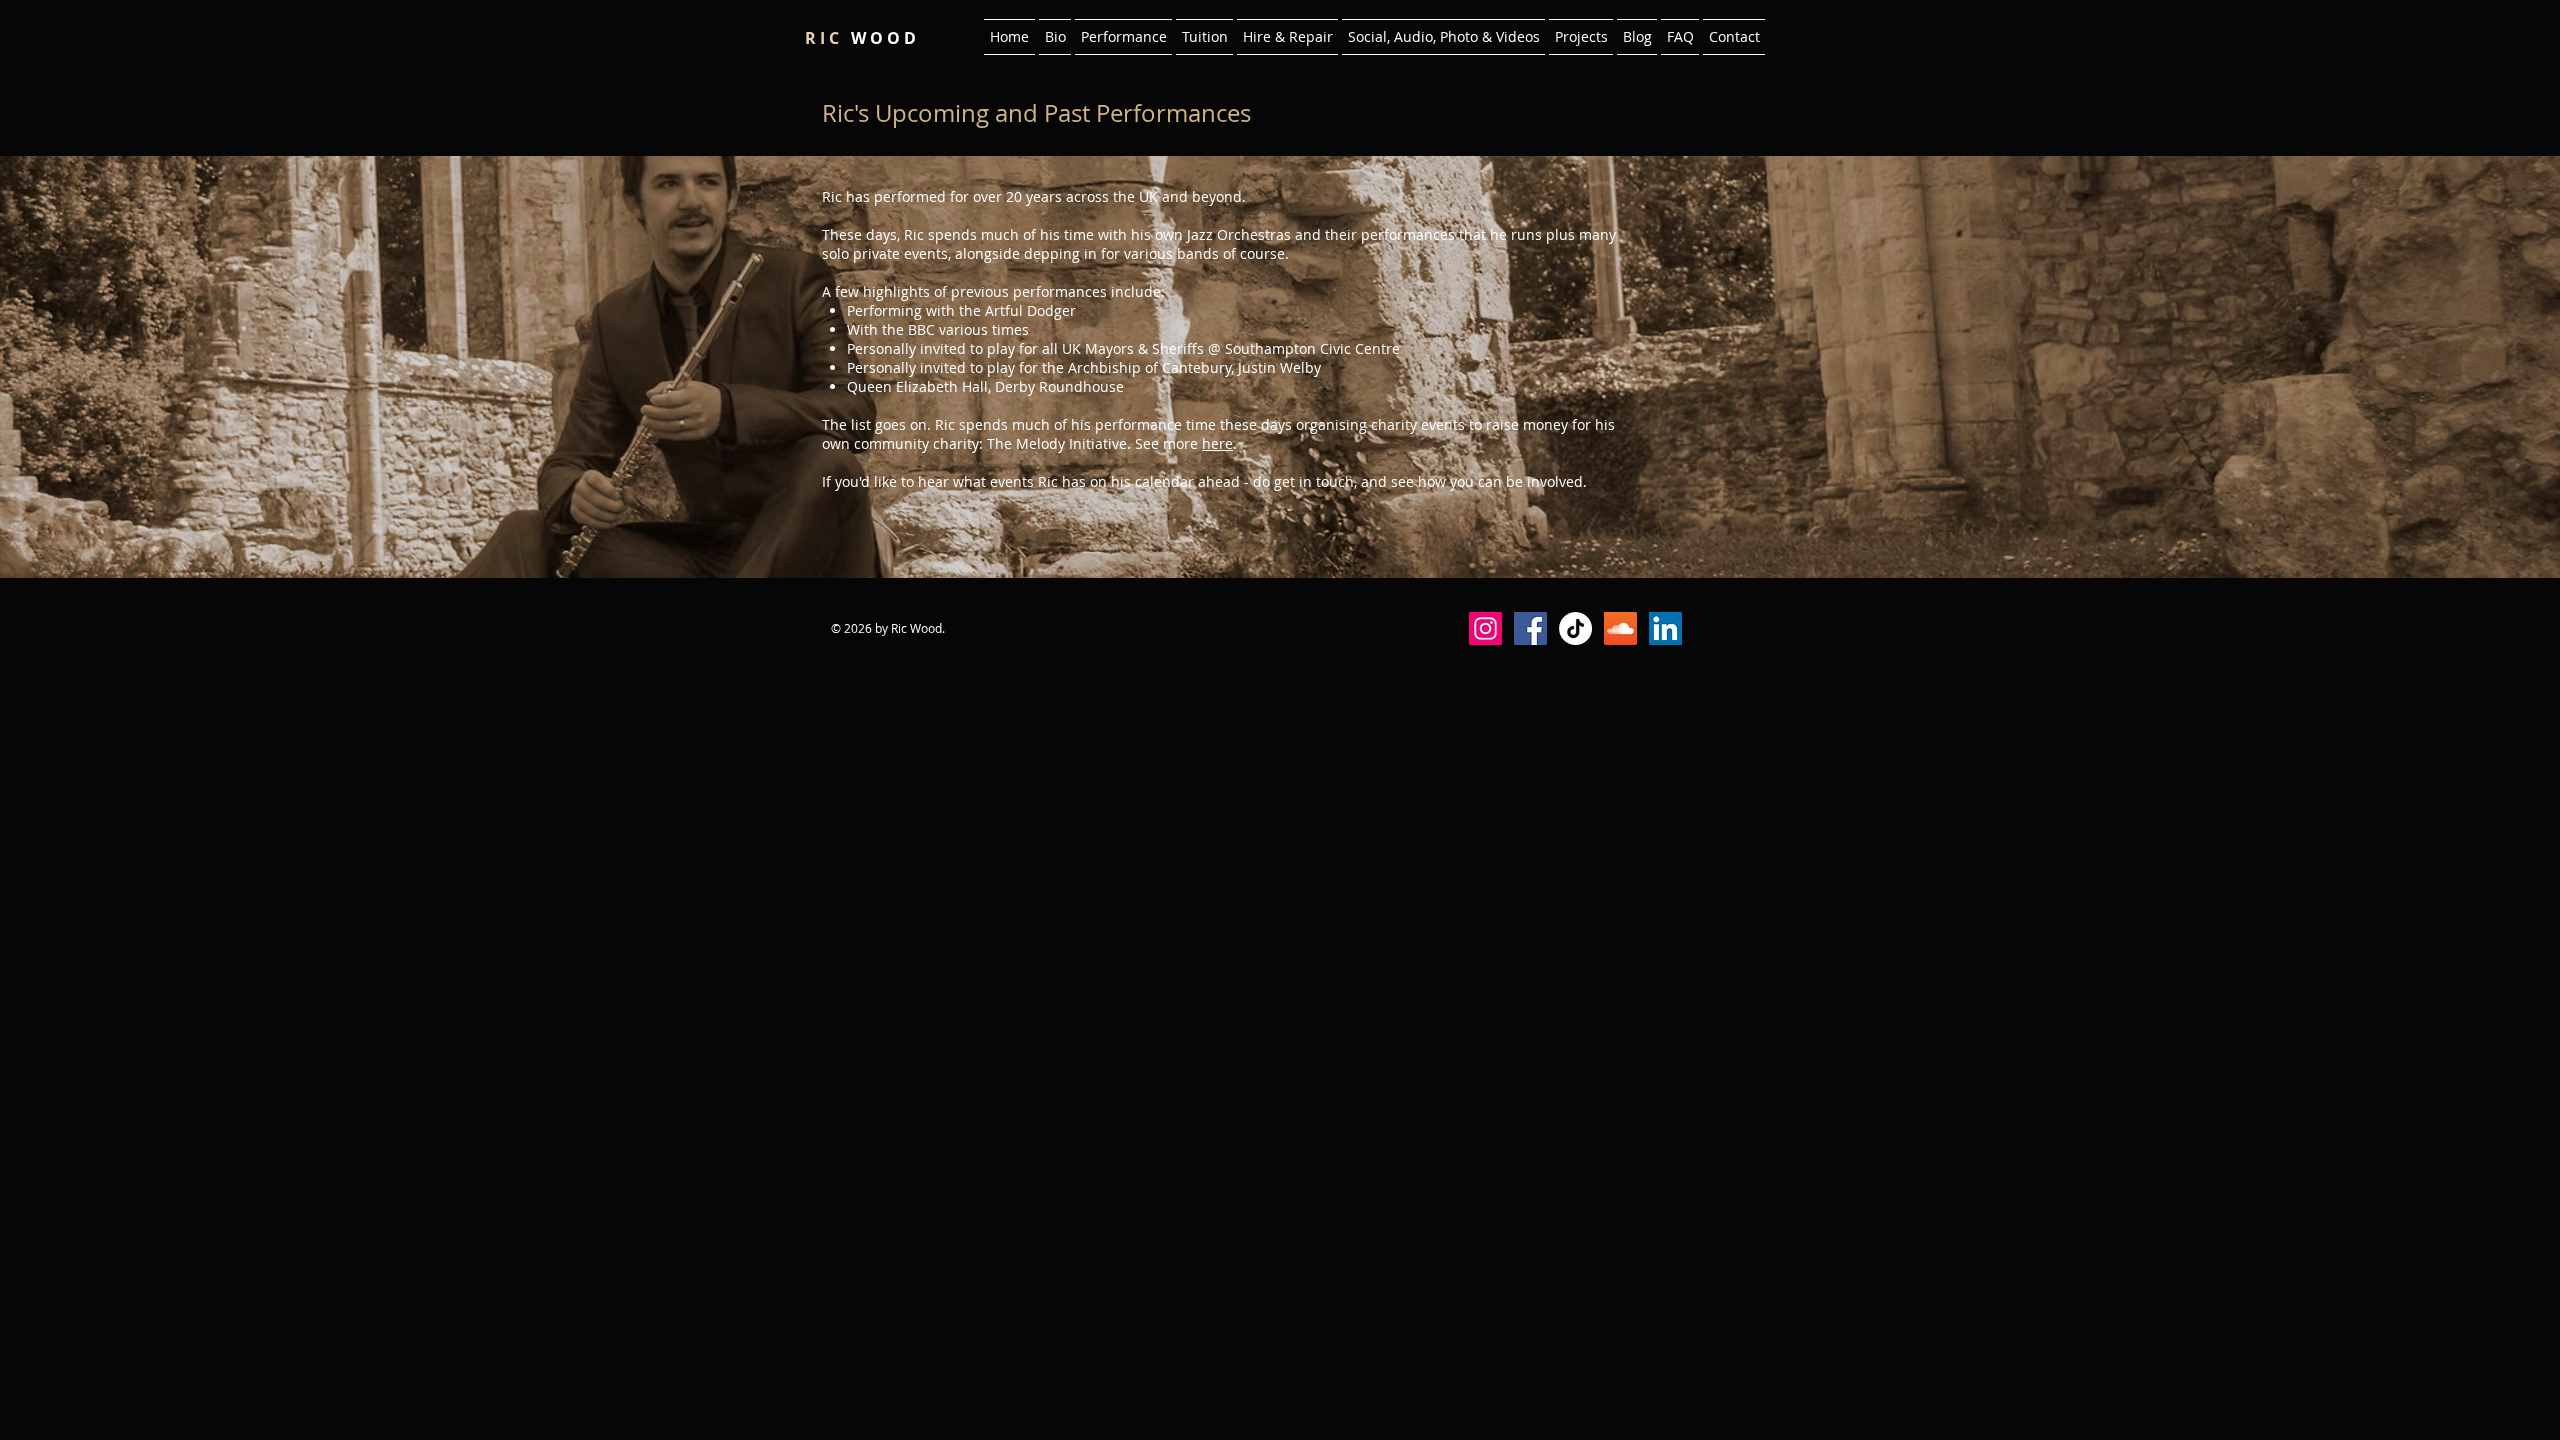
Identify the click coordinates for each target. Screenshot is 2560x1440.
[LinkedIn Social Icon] (1665, 628)
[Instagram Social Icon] (1485, 628)
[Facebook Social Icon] (1530, 628)
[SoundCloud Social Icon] (1620, 628)
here (1217, 443)
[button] (1123, 37)
